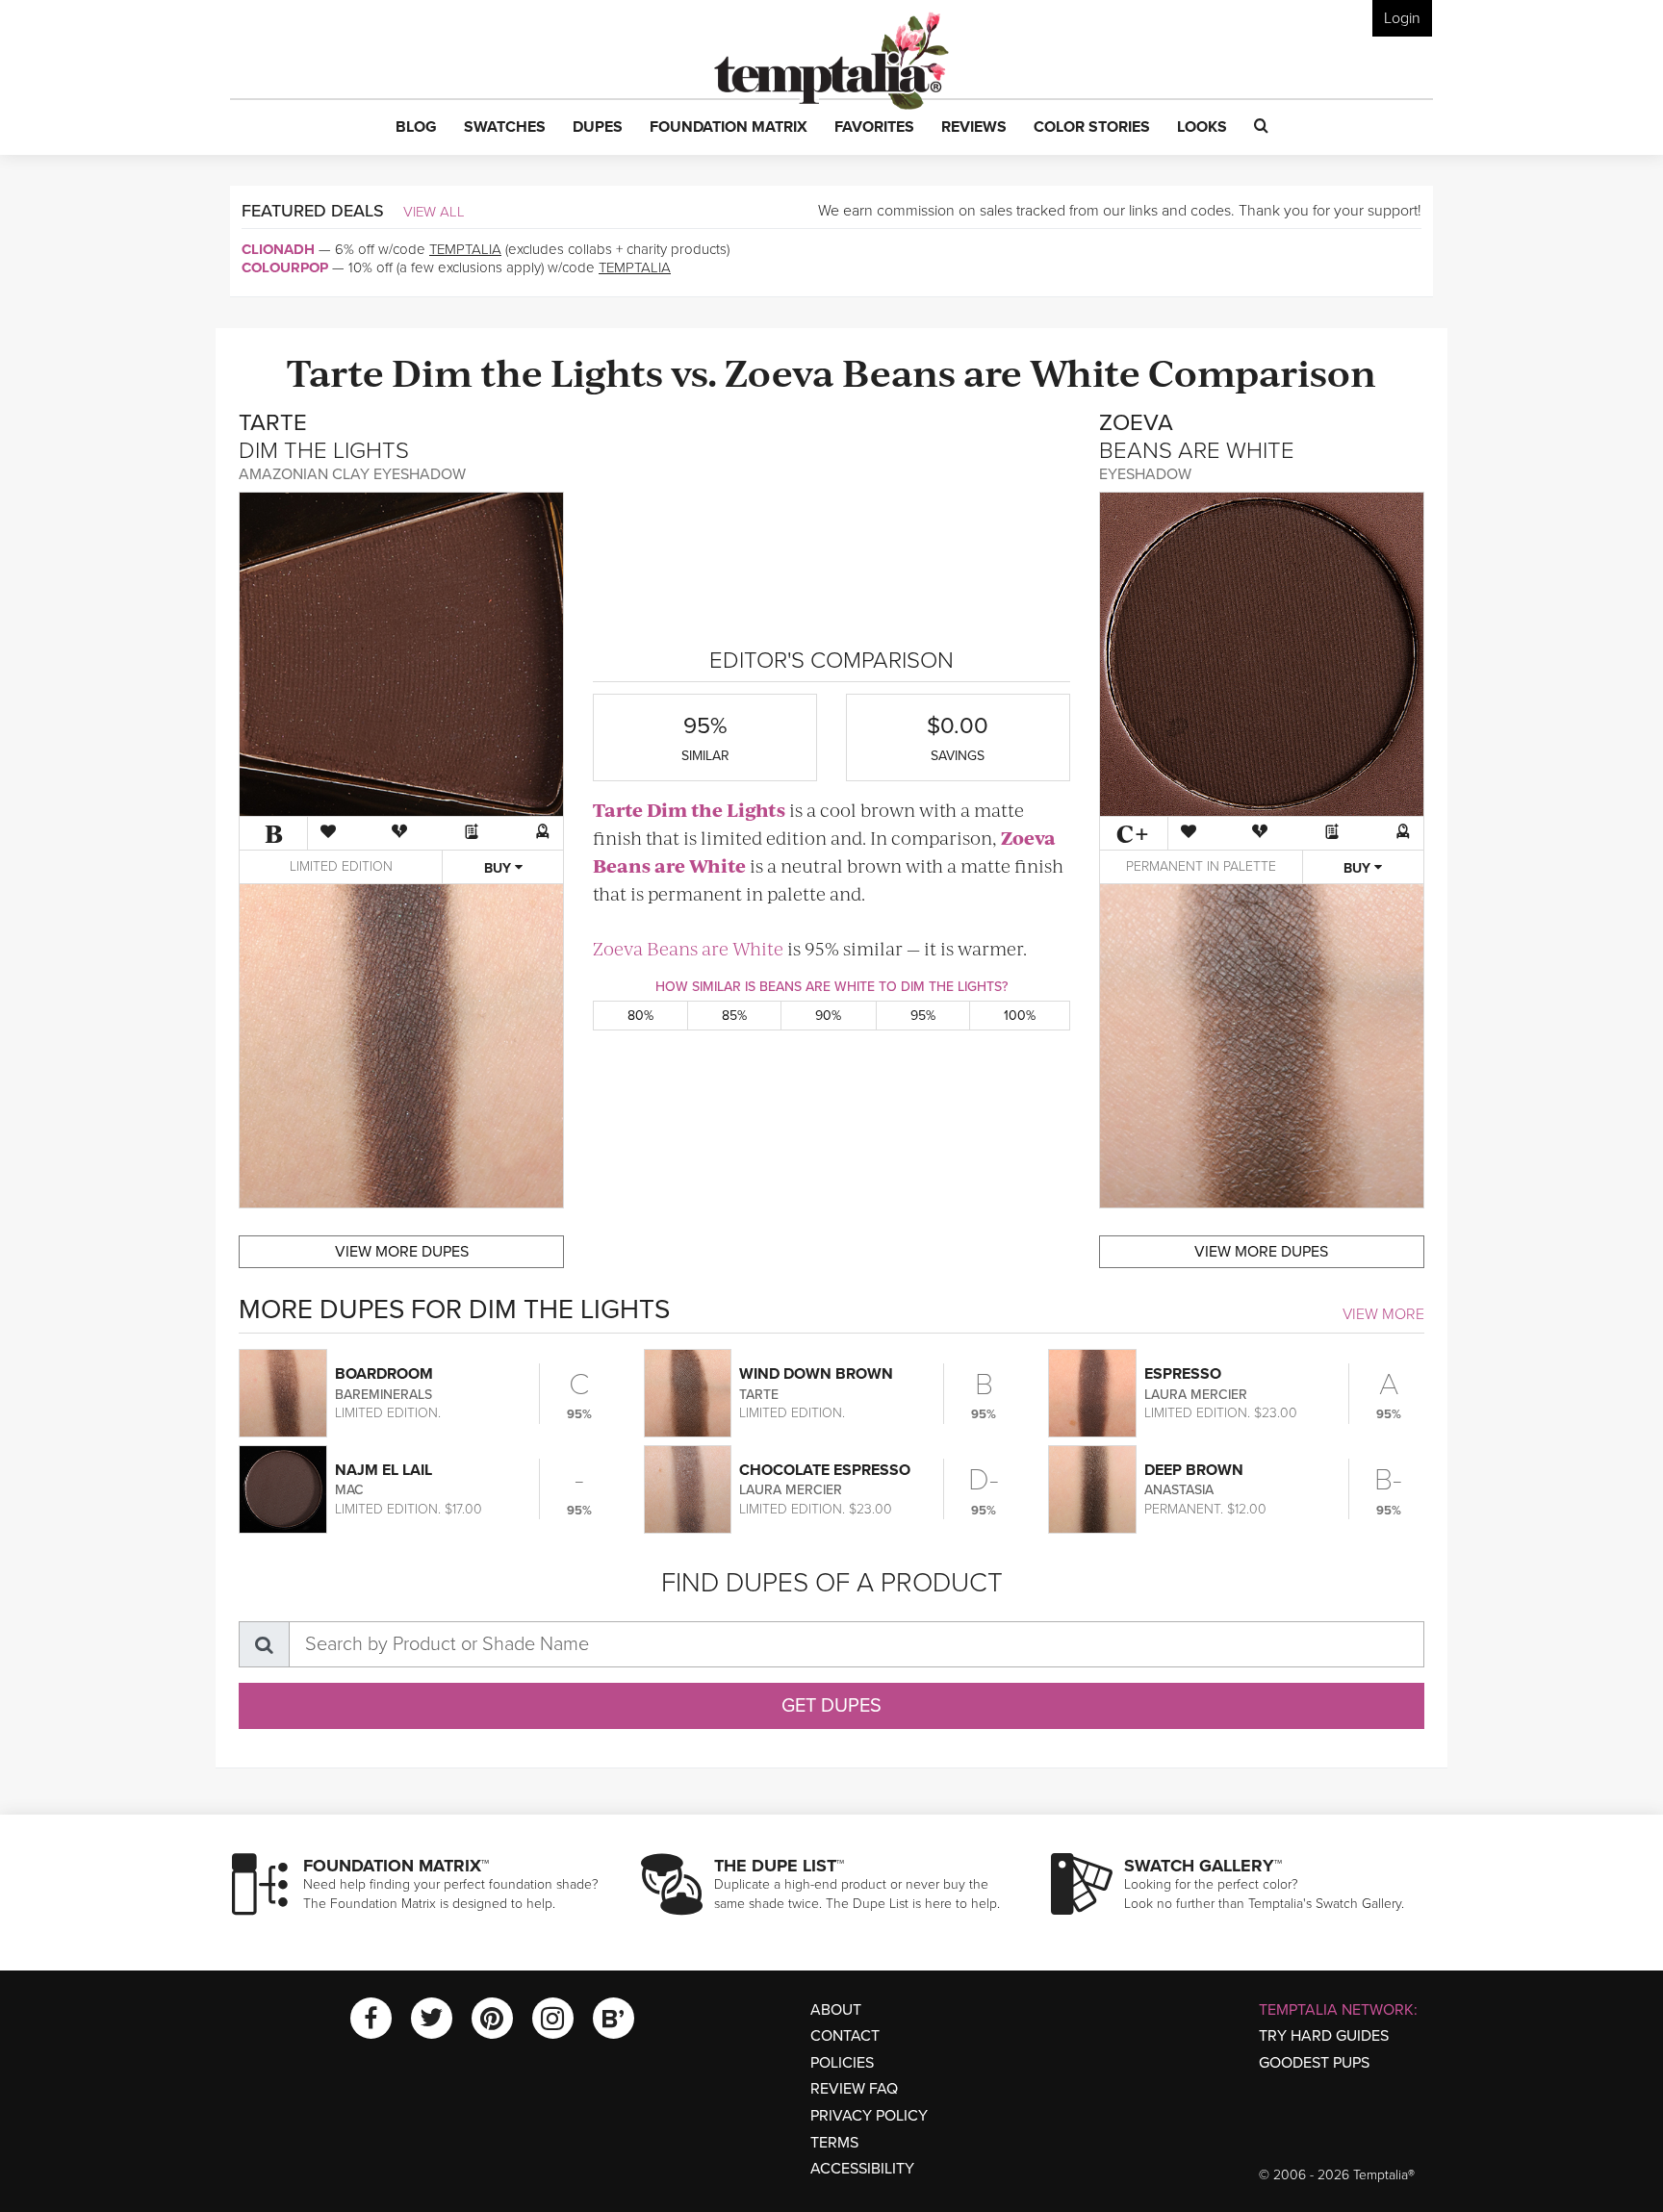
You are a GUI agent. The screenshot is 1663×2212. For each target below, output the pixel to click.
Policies (842, 2063)
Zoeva (780, 371)
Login (1402, 18)
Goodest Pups (1314, 2063)
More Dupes (402, 1252)
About (836, 2010)
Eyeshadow (1145, 474)
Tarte (335, 371)
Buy (499, 868)
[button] (416, 128)
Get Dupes (831, 1706)
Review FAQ (854, 2089)
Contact (845, 2036)
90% (828, 1016)
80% (640, 1016)
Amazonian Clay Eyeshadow (352, 474)
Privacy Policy (869, 2116)
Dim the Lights (527, 371)
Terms (834, 2143)
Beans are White (991, 371)
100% (1020, 1016)
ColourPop (285, 267)
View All (434, 212)
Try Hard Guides (1324, 2036)
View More (1383, 1314)
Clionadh (278, 249)
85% (734, 1016)
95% (923, 1016)
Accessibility (862, 2169)
